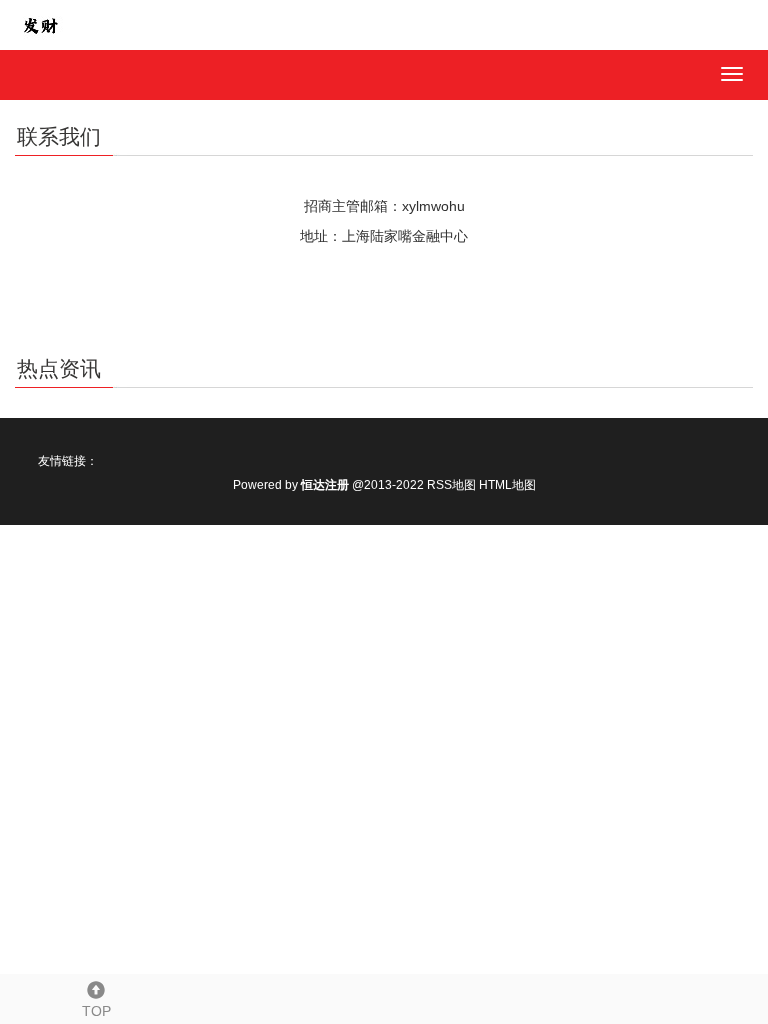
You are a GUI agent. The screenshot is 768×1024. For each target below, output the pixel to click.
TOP (96, 1011)
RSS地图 (451, 485)
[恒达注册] (40, 24)
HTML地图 (507, 485)
